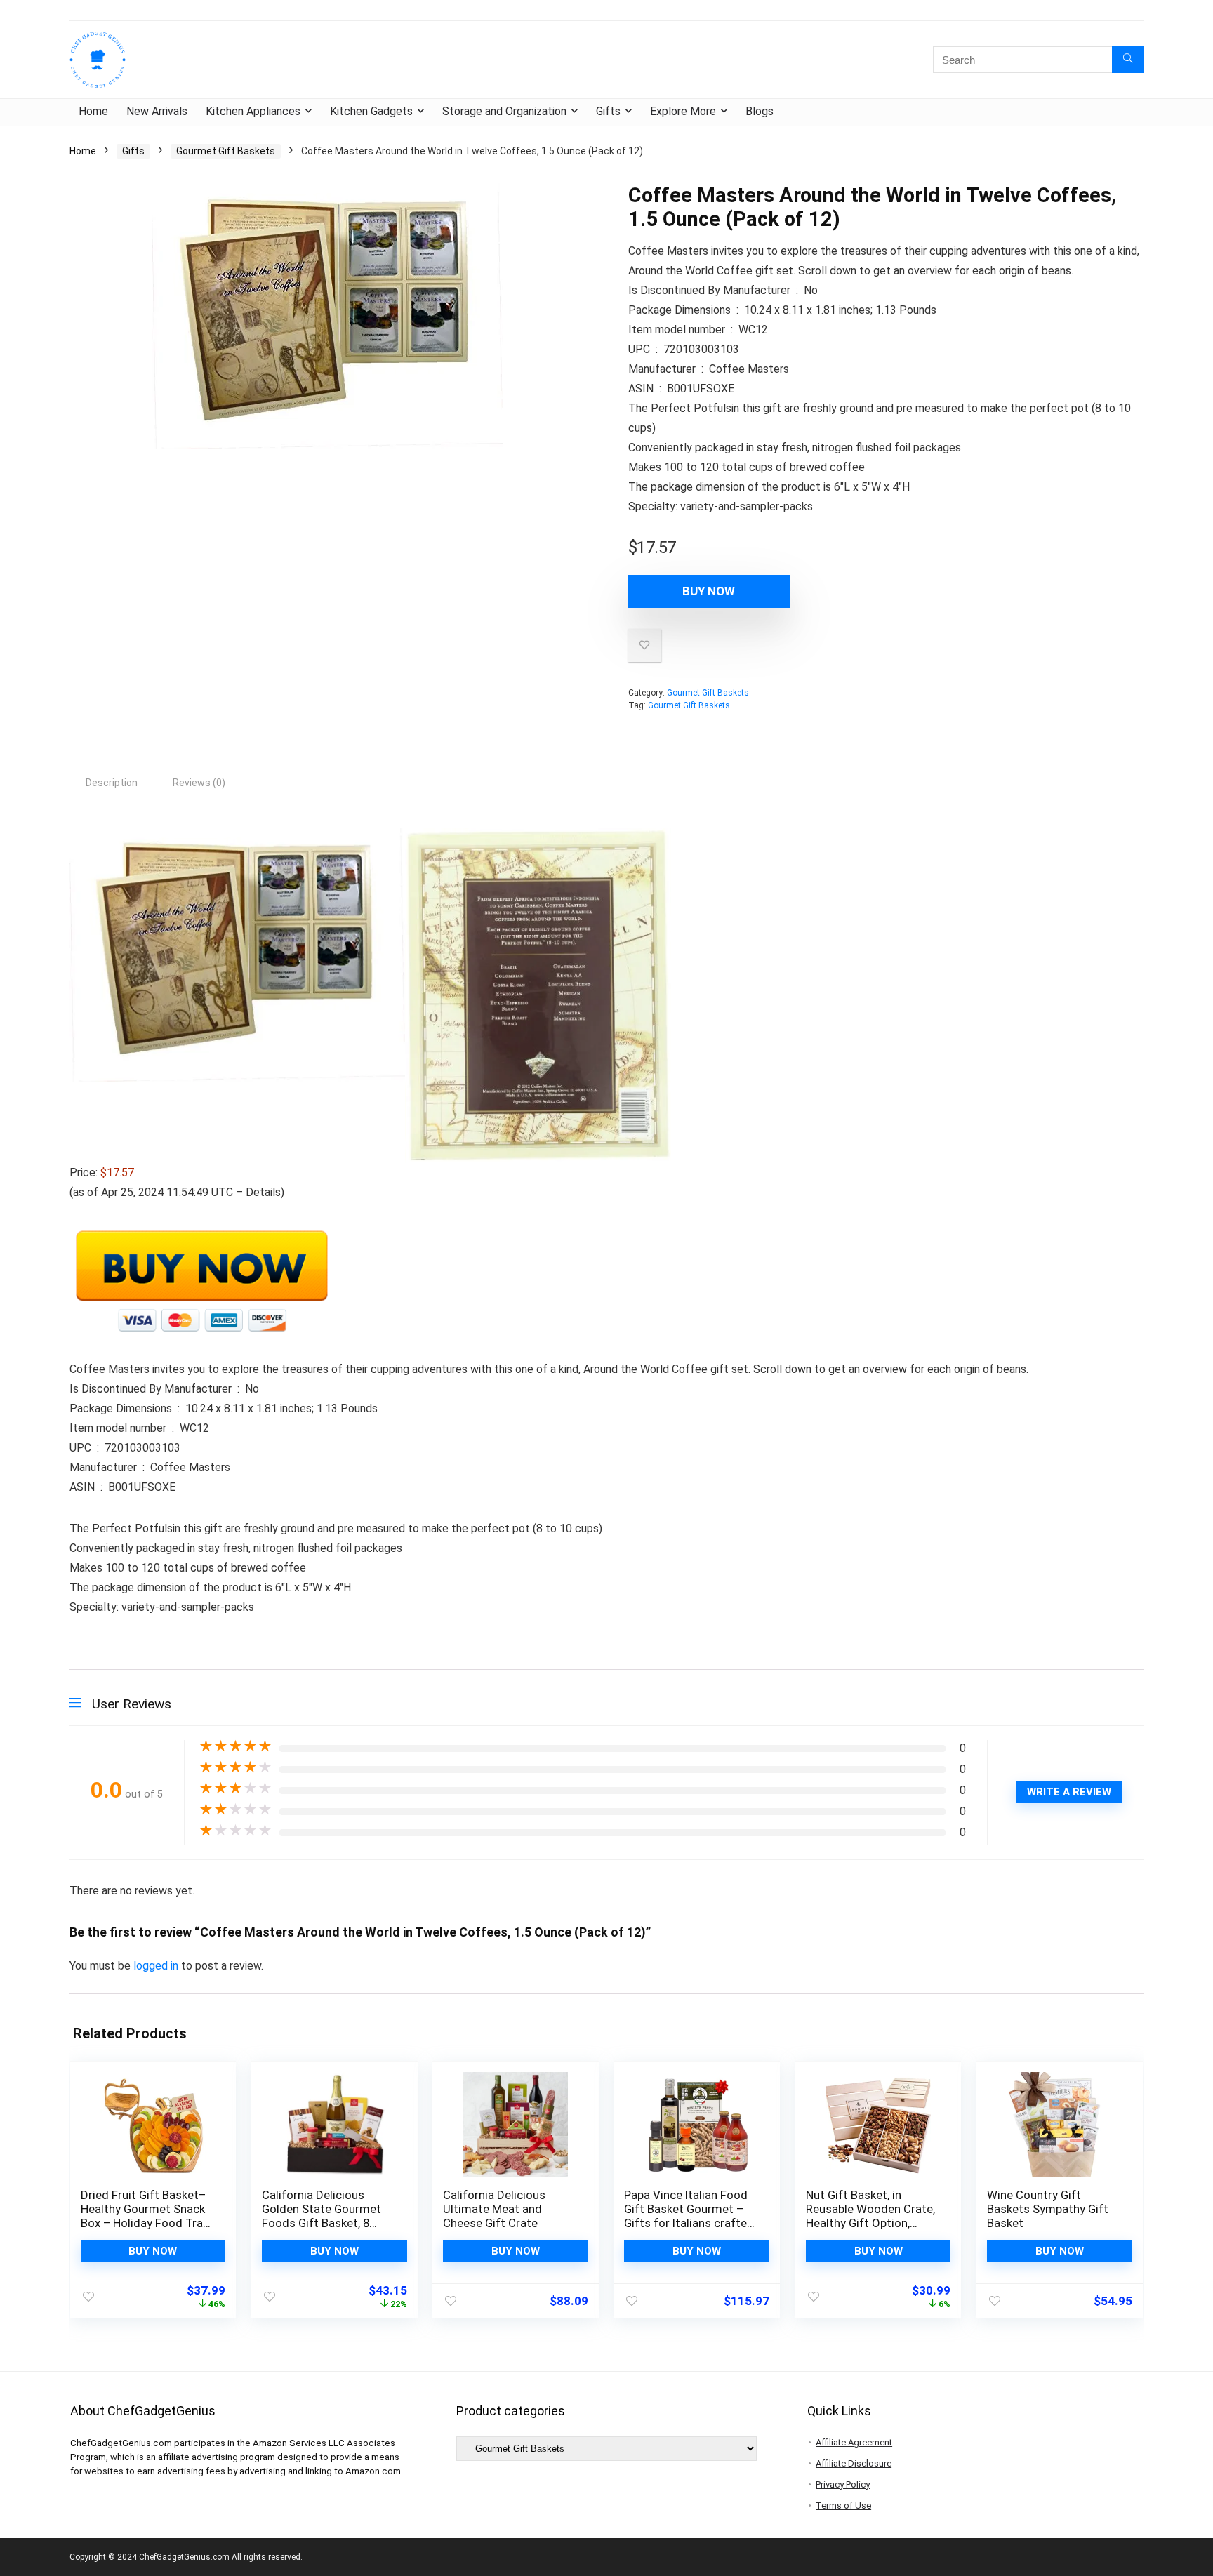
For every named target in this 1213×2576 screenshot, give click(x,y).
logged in (157, 1966)
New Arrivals (157, 111)
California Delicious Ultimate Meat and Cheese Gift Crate (494, 2209)
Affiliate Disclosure (854, 2463)
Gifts (608, 111)
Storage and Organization (504, 111)
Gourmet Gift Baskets (226, 151)
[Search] (1128, 60)
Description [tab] (112, 783)
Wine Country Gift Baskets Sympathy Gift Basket (1048, 2209)
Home (93, 111)
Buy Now (709, 591)
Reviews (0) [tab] (199, 783)
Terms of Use (843, 2505)
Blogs (760, 111)
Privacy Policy (843, 2484)
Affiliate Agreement (854, 2442)
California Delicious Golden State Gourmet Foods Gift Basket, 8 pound (322, 2216)
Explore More (683, 111)
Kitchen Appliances (253, 111)
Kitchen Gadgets (371, 111)
